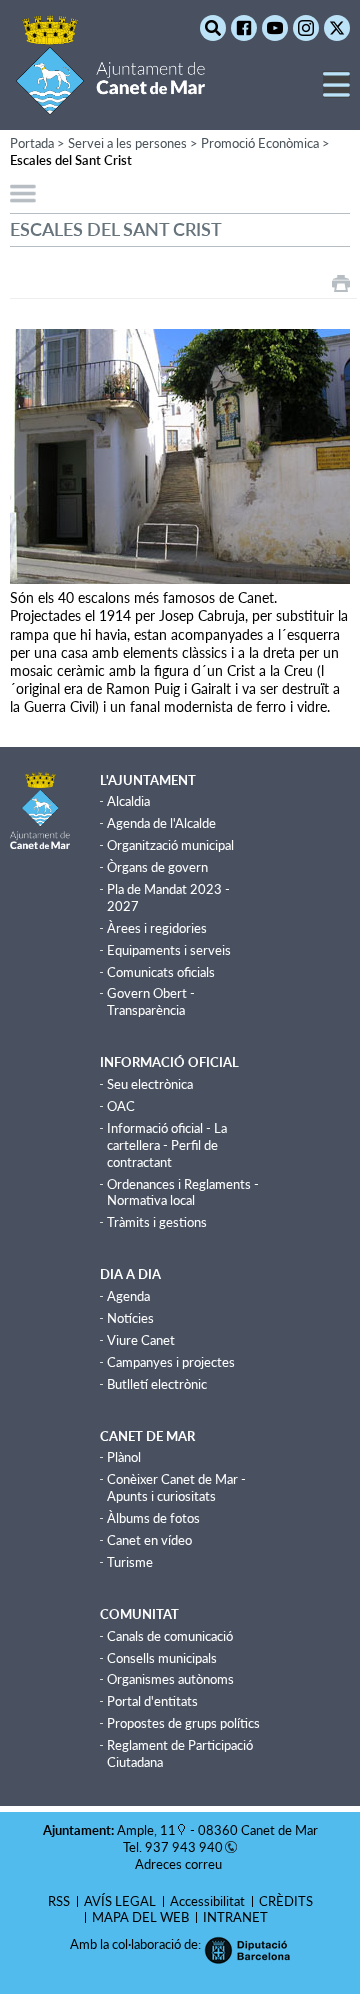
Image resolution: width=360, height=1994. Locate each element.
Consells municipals (162, 1658)
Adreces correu (180, 1864)
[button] (336, 92)
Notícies (130, 1318)
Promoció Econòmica (260, 143)
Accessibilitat (207, 1901)
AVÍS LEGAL (120, 1901)
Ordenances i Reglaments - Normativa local (183, 1192)
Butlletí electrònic (157, 1384)
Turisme (130, 1562)
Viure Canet (141, 1340)
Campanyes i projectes (171, 1362)
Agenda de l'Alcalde (161, 823)
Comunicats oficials (161, 972)
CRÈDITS (286, 1901)
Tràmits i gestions (157, 1222)
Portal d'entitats (152, 1701)
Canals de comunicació (170, 1636)
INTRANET (235, 1917)
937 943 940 (184, 1847)
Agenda (128, 1296)
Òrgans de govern (157, 867)
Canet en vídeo (149, 1540)
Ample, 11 (146, 1830)
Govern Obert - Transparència (151, 1001)
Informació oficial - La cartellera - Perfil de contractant (167, 1145)
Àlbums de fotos (153, 1518)
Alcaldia (128, 801)
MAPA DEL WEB (140, 1917)
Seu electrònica (150, 1084)
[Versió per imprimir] (341, 283)
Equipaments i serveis (169, 950)
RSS (59, 1901)
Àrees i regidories (157, 928)
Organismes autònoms (170, 1679)
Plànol (124, 1457)
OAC (121, 1106)
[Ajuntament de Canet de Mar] (110, 102)
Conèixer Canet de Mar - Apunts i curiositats (176, 1487)
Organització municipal (170, 845)
